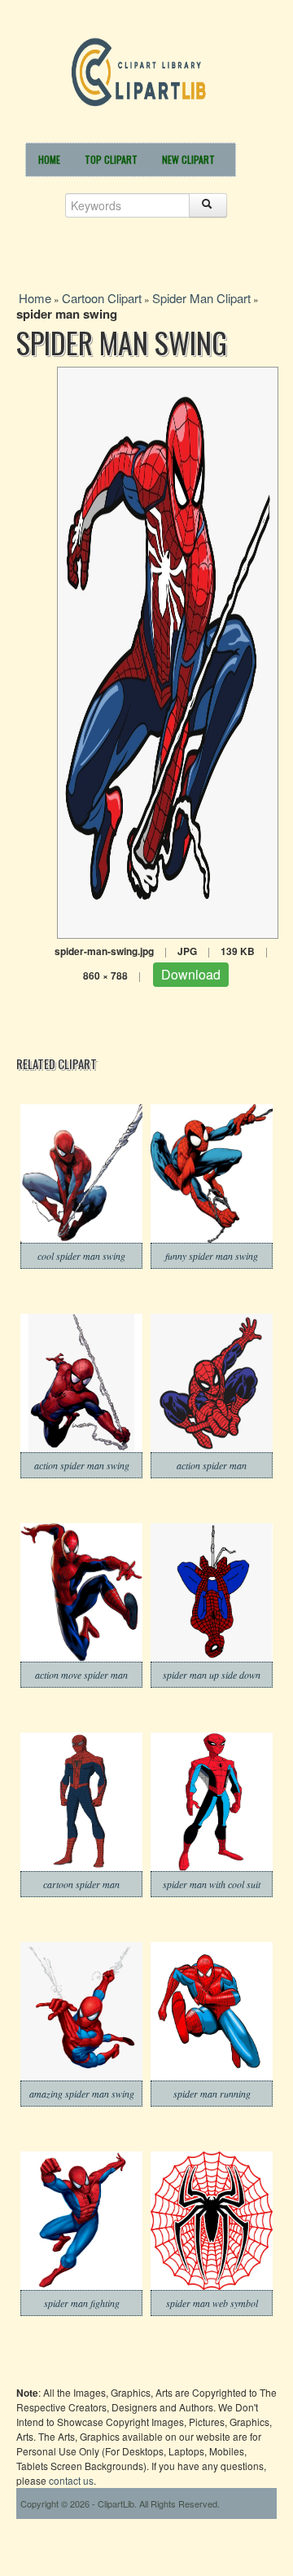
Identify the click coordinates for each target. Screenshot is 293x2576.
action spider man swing (82, 1465)
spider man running (212, 2094)
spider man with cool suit (212, 1884)
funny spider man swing (212, 1256)
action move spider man (81, 1675)
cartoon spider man (81, 1884)
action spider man (212, 1465)
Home (49, 159)
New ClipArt (188, 159)
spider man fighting (82, 2303)
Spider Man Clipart (201, 298)
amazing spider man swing (82, 2094)
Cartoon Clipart (102, 298)
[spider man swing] (168, 651)
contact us (71, 2480)
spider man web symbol (212, 2303)
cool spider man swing (81, 1256)
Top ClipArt (111, 159)
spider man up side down (212, 1675)
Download (191, 974)
